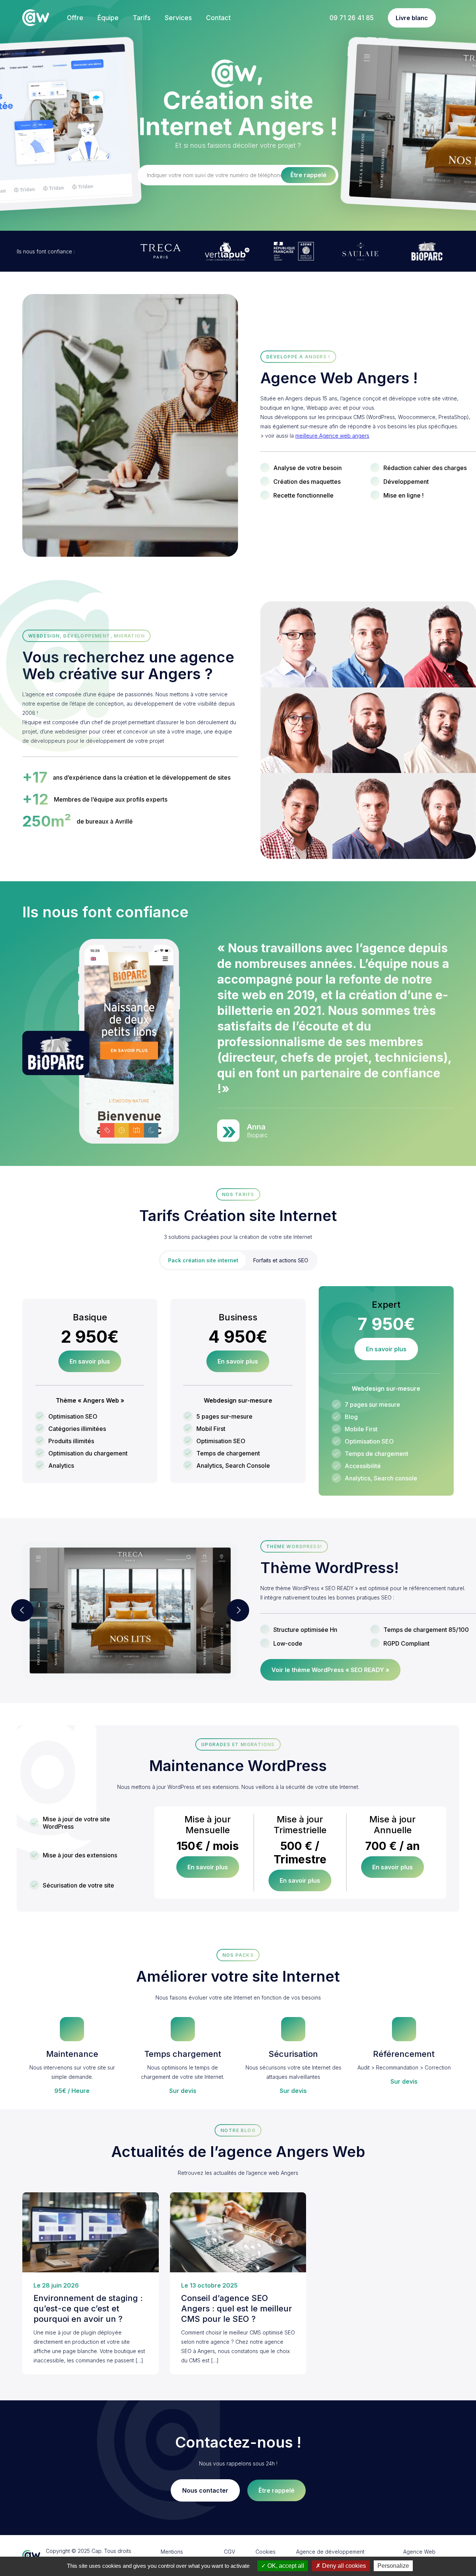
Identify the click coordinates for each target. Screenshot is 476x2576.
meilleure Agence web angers (332, 436)
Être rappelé (276, 2490)
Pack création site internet (203, 1260)
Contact (218, 18)
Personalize (393, 2566)
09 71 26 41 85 (352, 18)
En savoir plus (90, 1361)
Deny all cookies (343, 2566)
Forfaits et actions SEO (281, 1260)
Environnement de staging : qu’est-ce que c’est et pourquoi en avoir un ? (88, 2308)
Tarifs (142, 18)
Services (178, 18)
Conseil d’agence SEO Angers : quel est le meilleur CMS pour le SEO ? (237, 2308)
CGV (229, 2552)
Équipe (108, 18)
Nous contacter (205, 2490)
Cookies (266, 2552)
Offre (75, 18)
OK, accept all (285, 2566)
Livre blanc (412, 18)
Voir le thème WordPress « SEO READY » (330, 1670)
